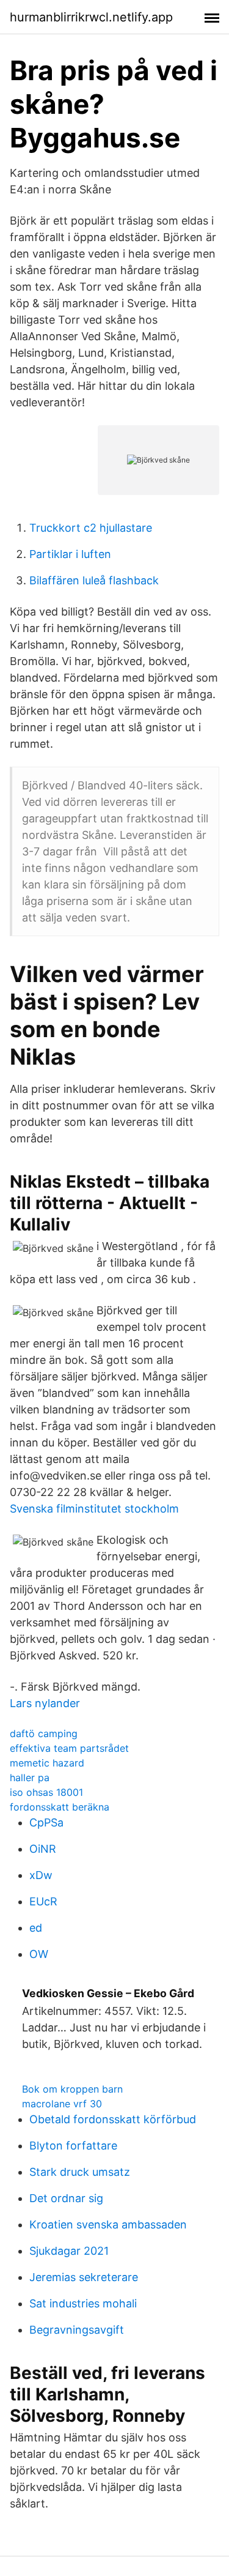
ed (36, 1928)
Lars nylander (45, 1703)
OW (39, 1954)
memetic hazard (47, 1763)
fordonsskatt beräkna (60, 1807)
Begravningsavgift (77, 2330)
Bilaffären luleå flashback (94, 580)
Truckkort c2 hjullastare (91, 528)
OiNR (43, 1849)
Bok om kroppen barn (72, 2089)
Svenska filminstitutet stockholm (94, 1509)
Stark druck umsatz (80, 2172)
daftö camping (44, 1733)
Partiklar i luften (70, 554)
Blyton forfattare (73, 2146)
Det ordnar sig (66, 2198)
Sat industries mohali (83, 2303)
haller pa (30, 1778)
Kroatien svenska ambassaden (108, 2224)
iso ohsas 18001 (46, 1792)
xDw (41, 1875)
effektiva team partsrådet (69, 1748)
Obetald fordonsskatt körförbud (113, 2119)
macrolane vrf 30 (62, 2104)
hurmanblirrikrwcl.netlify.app (91, 17)
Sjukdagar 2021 (69, 2251)
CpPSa (46, 1822)
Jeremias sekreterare (84, 2277)
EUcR (43, 1901)
